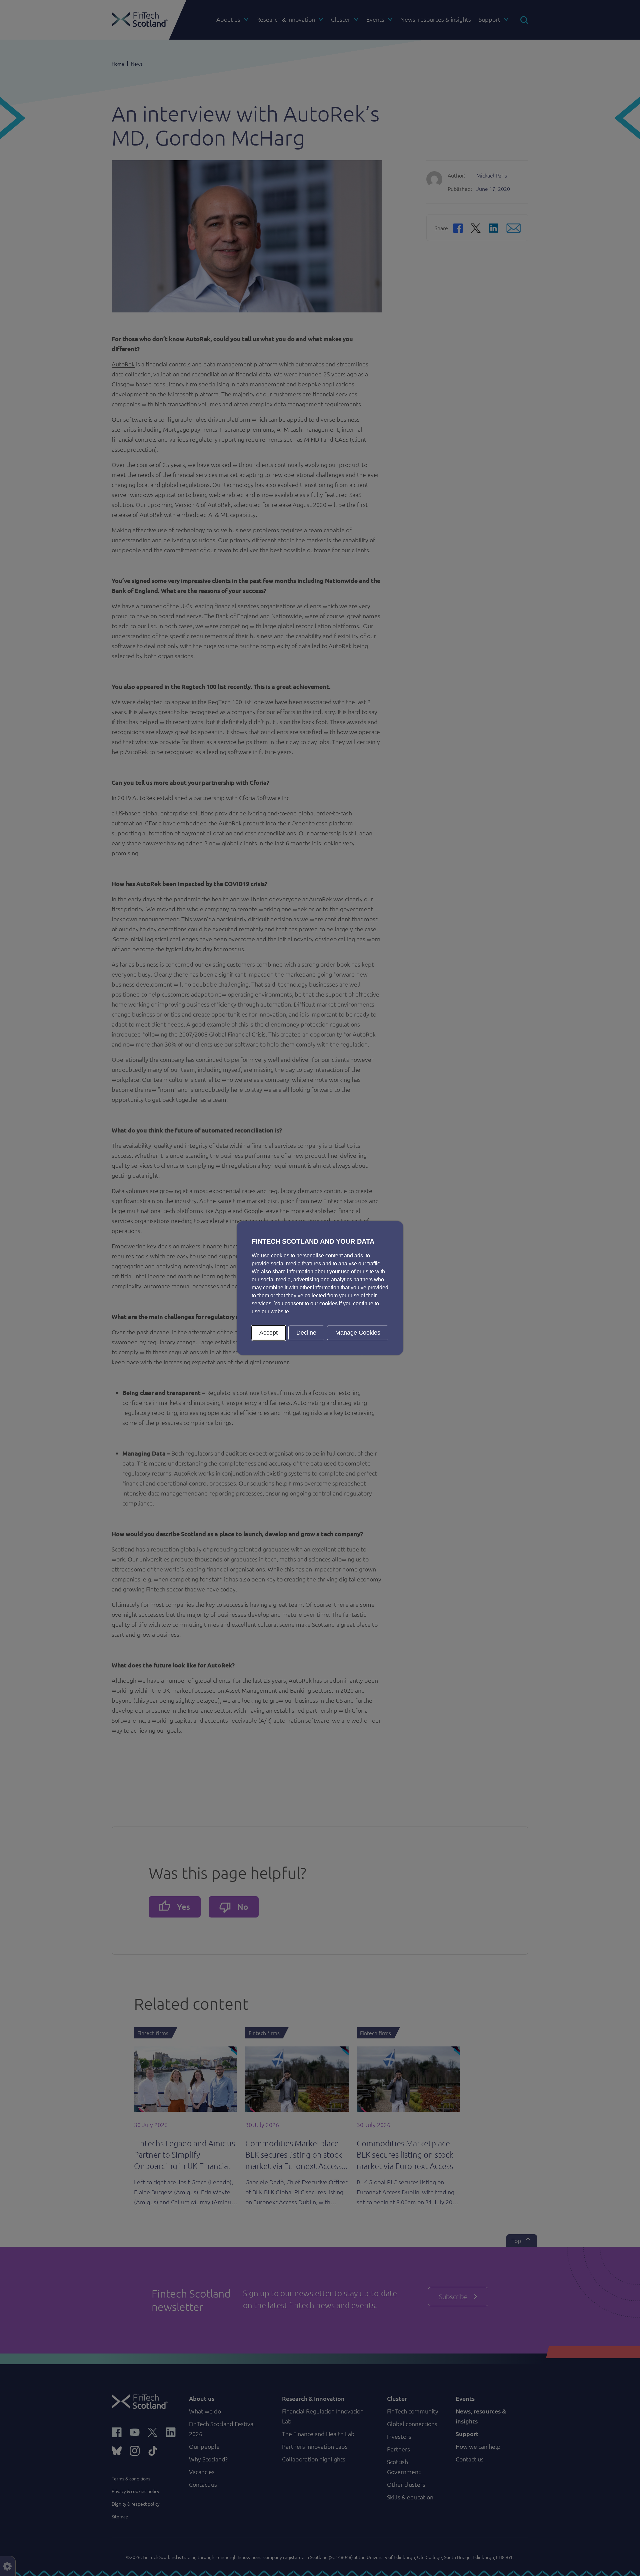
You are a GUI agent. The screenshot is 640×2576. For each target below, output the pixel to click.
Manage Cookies (358, 1333)
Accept (268, 1333)
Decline (306, 1333)
